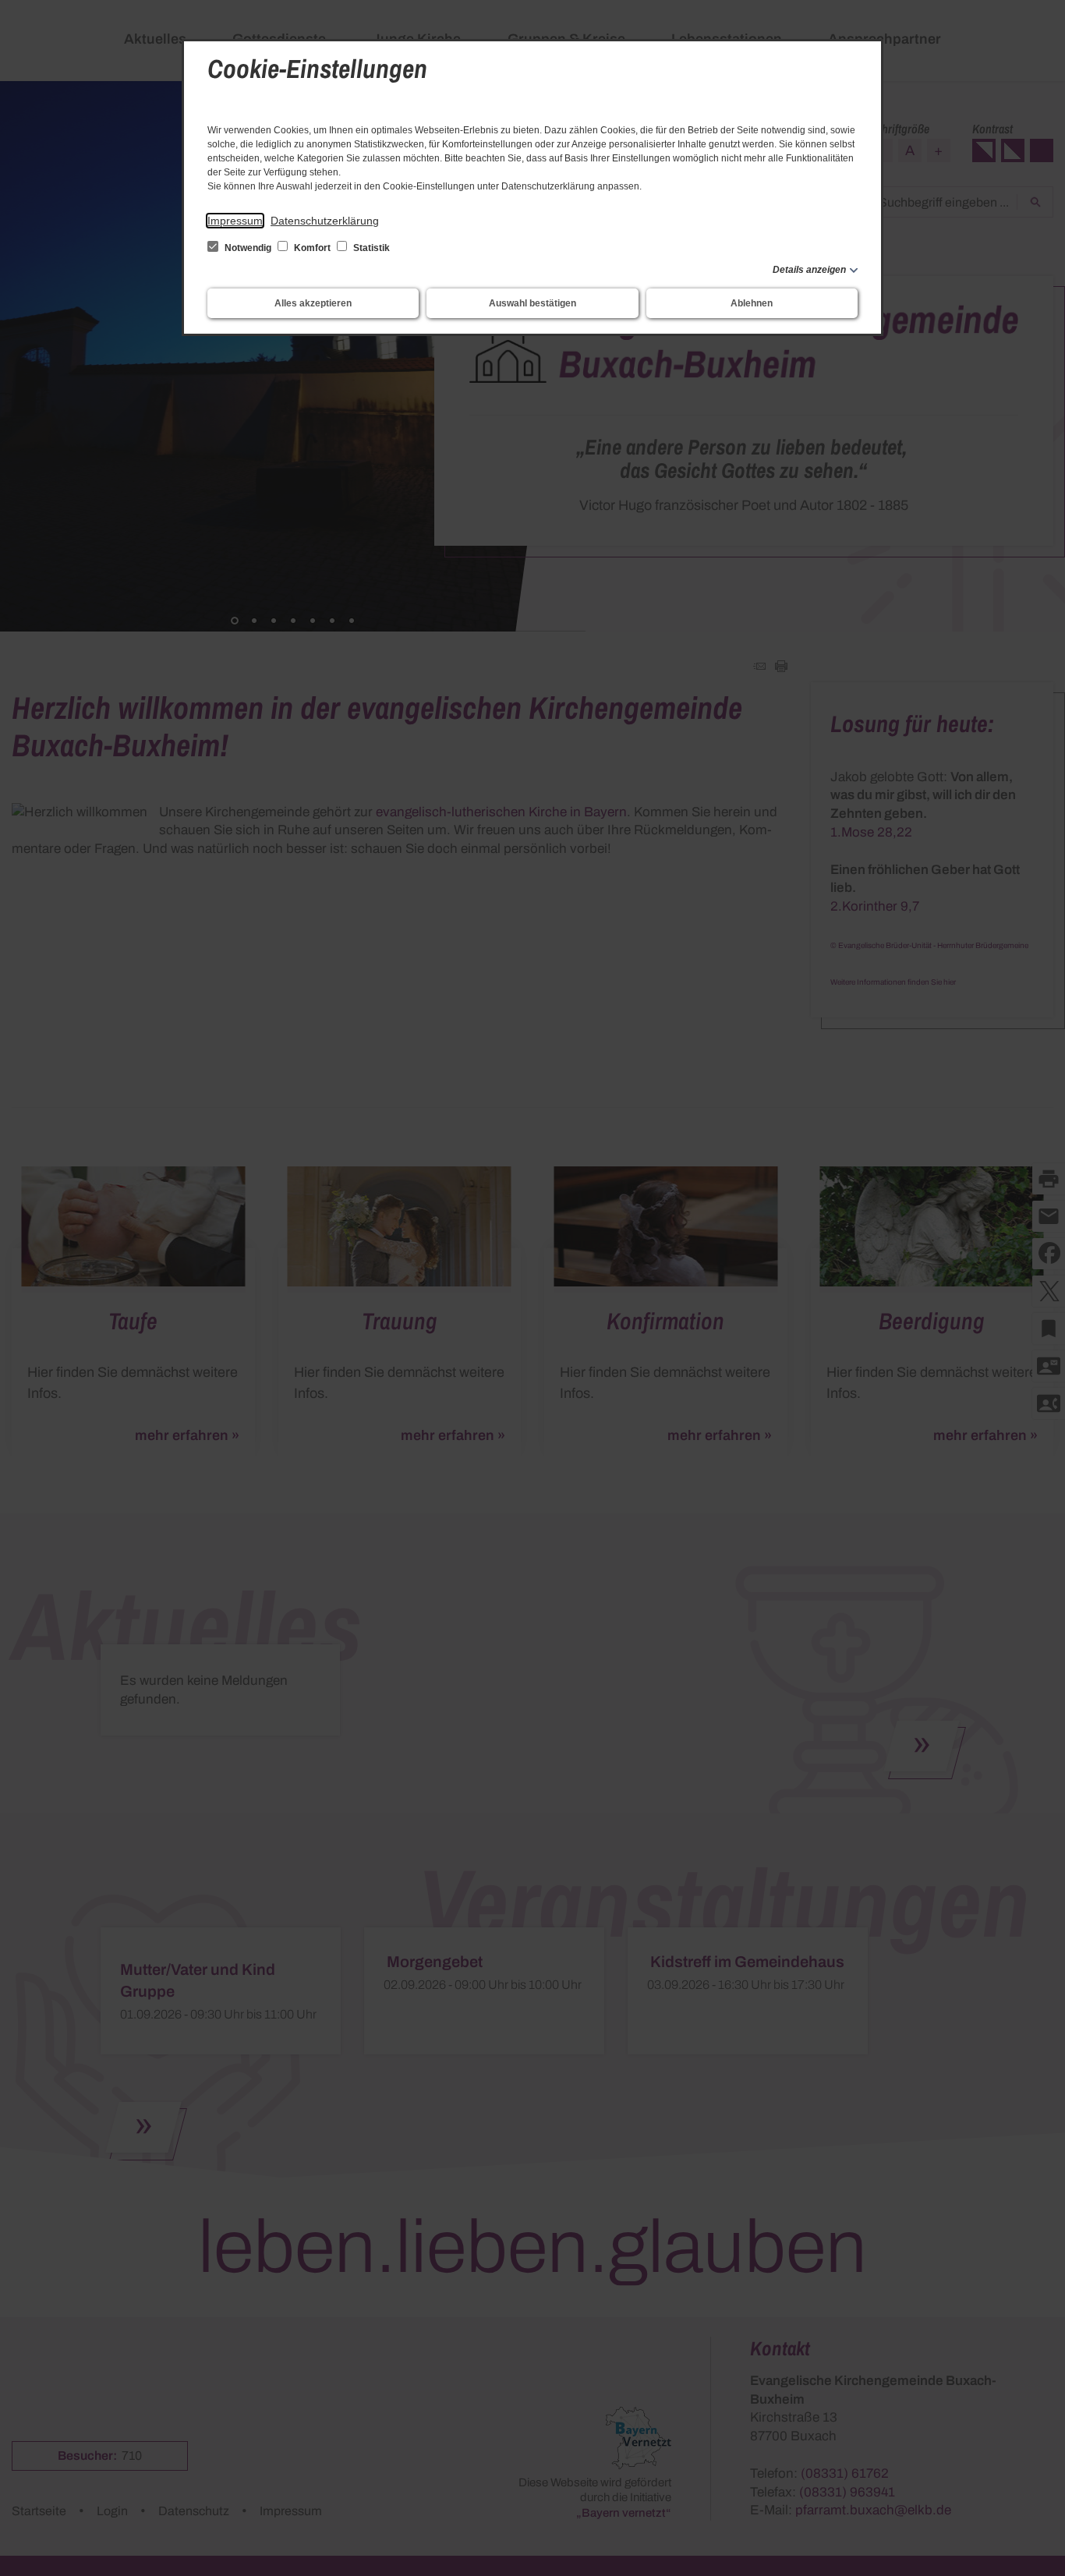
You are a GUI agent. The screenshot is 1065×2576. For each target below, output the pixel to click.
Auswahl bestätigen (532, 303)
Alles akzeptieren (313, 303)
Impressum (235, 221)
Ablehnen (752, 303)
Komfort (312, 248)
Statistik (370, 248)
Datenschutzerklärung (325, 221)
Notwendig (248, 248)
